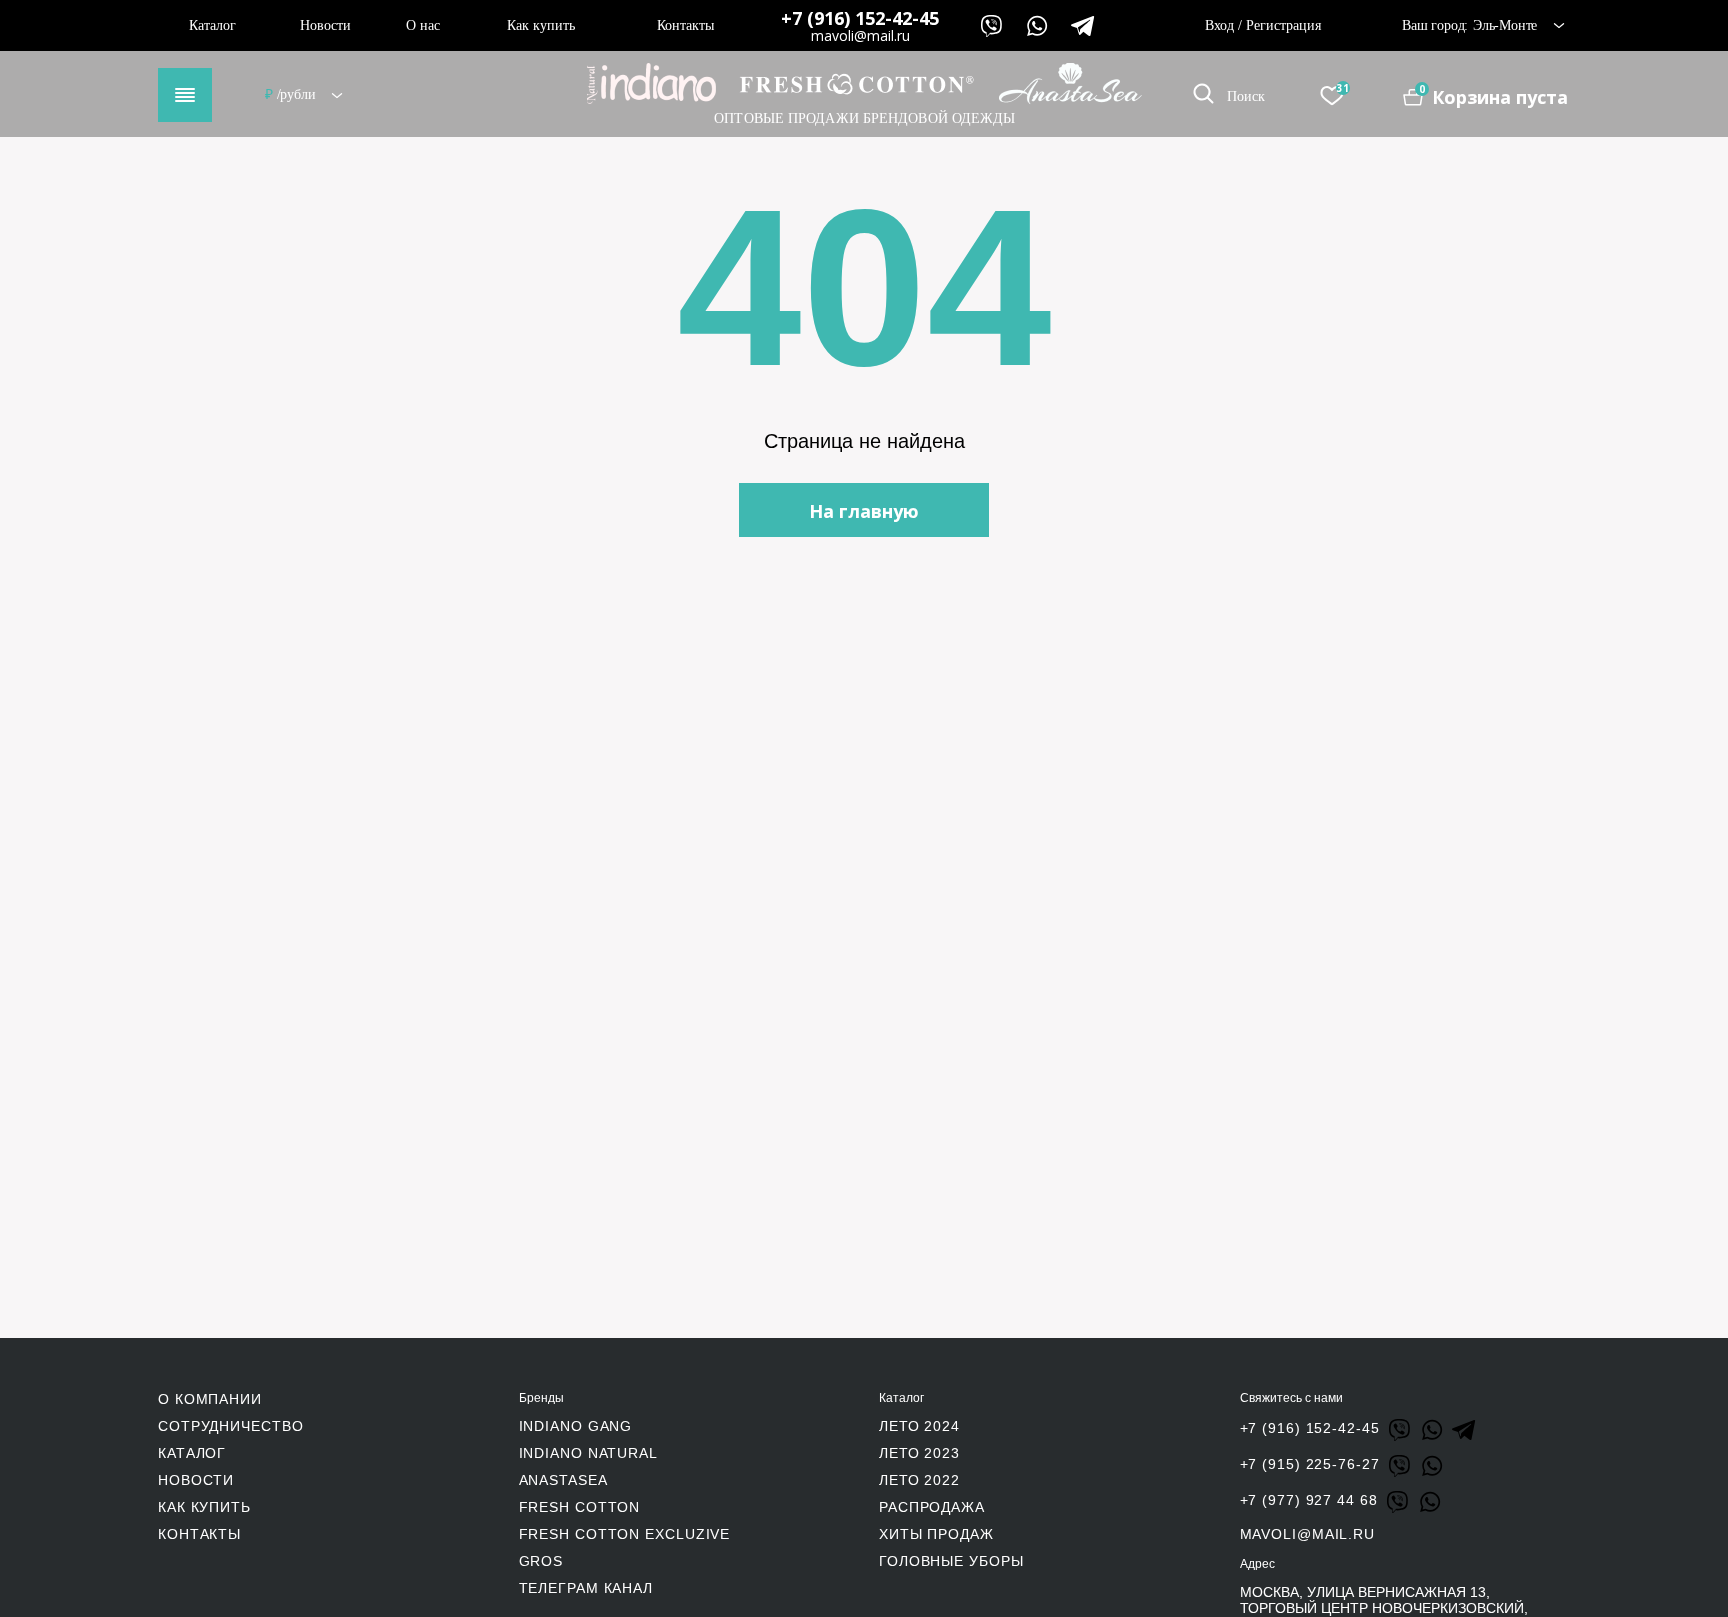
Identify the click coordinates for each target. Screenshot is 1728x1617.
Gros (541, 1561)
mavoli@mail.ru (860, 35)
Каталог (212, 25)
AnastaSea (563, 1480)
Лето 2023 (919, 1453)
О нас (423, 25)
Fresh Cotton (580, 1507)
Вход (1219, 25)
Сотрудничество (231, 1426)
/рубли (292, 94)
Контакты (685, 25)
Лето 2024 (919, 1426)
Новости (325, 25)
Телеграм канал (586, 1588)
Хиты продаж (936, 1534)
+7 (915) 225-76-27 (1310, 1464)
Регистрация (1283, 25)
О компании (210, 1399)
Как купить (541, 25)
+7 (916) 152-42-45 (860, 18)
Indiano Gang (576, 1426)
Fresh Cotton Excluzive (625, 1534)
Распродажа (932, 1507)
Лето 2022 (919, 1480)
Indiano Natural (589, 1453)
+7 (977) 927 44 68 (1309, 1500)
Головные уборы (951, 1561)
